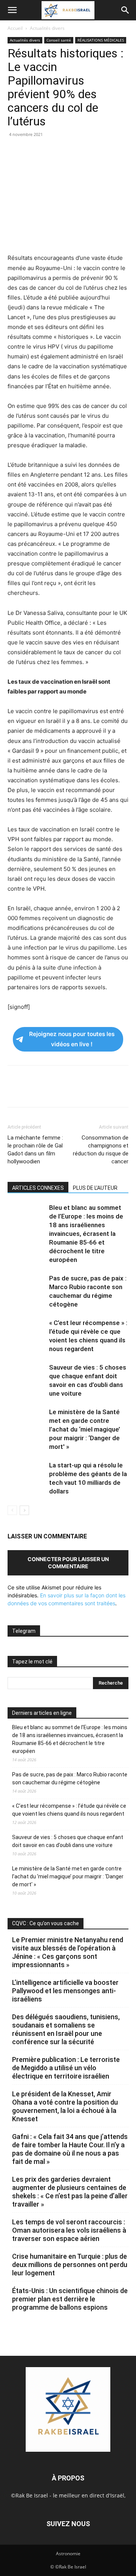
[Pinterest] (50, 151)
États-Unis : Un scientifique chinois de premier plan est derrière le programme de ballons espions (70, 2299)
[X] (32, 151)
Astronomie (68, 2554)
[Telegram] (102, 151)
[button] (12, 10)
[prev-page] (12, 1510)
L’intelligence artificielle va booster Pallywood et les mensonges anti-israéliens (65, 1991)
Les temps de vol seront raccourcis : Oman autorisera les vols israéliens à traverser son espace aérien (69, 2230)
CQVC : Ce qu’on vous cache (46, 1923)
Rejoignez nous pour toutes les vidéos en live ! (72, 1039)
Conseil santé (59, 40)
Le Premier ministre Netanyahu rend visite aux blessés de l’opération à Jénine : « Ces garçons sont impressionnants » (68, 1952)
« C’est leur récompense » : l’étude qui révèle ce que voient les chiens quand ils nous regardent (69, 1810)
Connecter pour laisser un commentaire (68, 1563)
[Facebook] (15, 151)
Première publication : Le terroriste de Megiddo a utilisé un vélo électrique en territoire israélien (66, 2068)
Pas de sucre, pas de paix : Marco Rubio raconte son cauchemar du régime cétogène (70, 1778)
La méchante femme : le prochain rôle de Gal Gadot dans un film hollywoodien (35, 1150)
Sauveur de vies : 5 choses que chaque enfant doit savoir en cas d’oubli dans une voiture (68, 1841)
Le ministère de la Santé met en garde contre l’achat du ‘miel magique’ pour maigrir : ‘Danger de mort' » (85, 1429)
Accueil (15, 28)
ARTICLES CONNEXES (38, 1188)
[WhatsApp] (67, 151)
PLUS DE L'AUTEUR (95, 1188)
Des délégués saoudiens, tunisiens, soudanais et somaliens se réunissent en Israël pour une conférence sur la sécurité (66, 2029)
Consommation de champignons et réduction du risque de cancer (101, 1150)
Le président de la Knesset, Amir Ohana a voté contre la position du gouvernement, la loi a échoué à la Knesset (65, 2106)
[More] (120, 151)
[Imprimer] (85, 151)
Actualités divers (47, 28)
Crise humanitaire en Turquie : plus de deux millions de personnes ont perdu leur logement (70, 2265)
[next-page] (24, 1510)
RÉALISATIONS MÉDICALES (101, 40)
